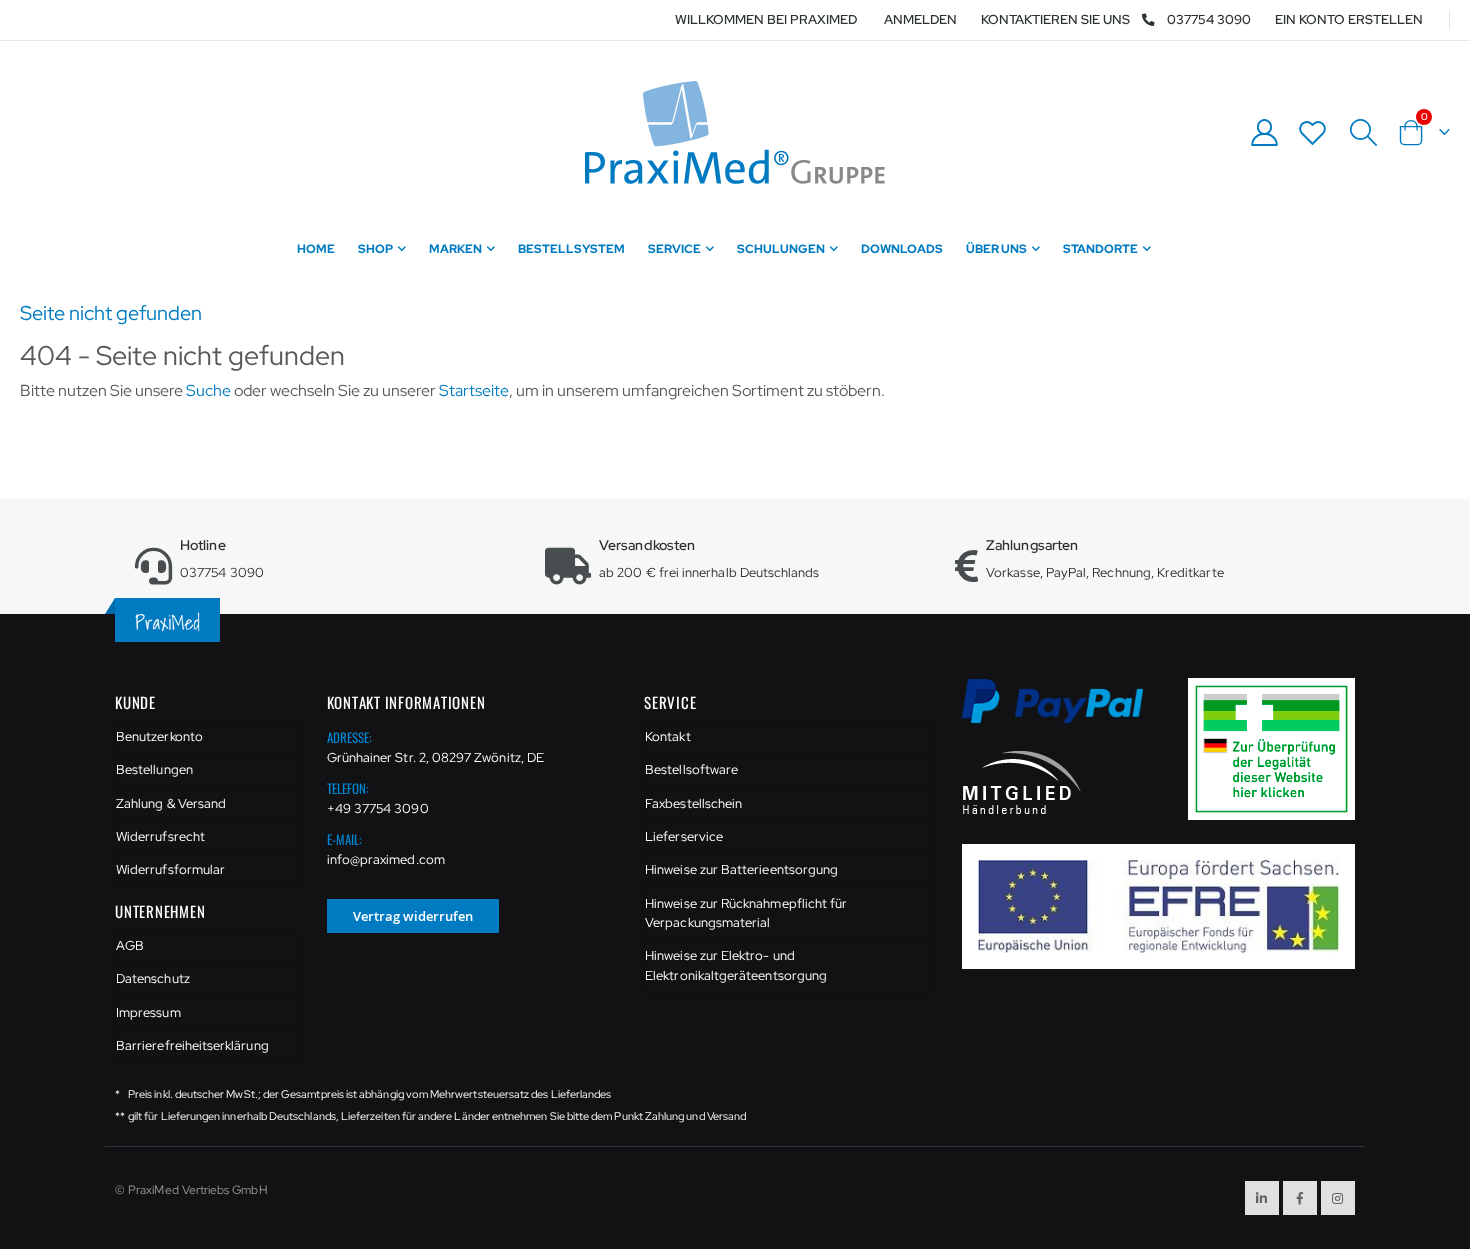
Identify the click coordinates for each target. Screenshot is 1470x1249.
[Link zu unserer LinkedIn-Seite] (1262, 1198)
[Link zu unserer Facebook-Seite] (1300, 1198)
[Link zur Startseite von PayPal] (1065, 712)
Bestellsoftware (691, 769)
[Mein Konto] (1264, 132)
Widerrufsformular (170, 869)
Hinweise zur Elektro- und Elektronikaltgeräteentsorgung (736, 965)
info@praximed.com (386, 859)
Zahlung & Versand (171, 803)
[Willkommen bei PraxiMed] (735, 132)
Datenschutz (153, 978)
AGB (130, 945)
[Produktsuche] (1363, 133)
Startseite (474, 390)
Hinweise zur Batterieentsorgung (741, 869)
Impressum (148, 1012)
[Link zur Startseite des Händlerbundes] (1022, 781)
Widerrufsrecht (160, 836)
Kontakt (667, 736)
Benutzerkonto (159, 736)
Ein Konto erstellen (1349, 19)
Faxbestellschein (693, 803)
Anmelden (920, 19)
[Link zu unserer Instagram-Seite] (1338, 1198)
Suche (208, 390)
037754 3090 (1209, 19)
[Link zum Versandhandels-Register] (1279, 747)
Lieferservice (684, 836)
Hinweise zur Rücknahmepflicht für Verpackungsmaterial (746, 913)
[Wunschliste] (1313, 132)
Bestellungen (154, 769)
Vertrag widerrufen (413, 916)
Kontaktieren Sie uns (1055, 19)
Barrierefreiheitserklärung (192, 1045)
